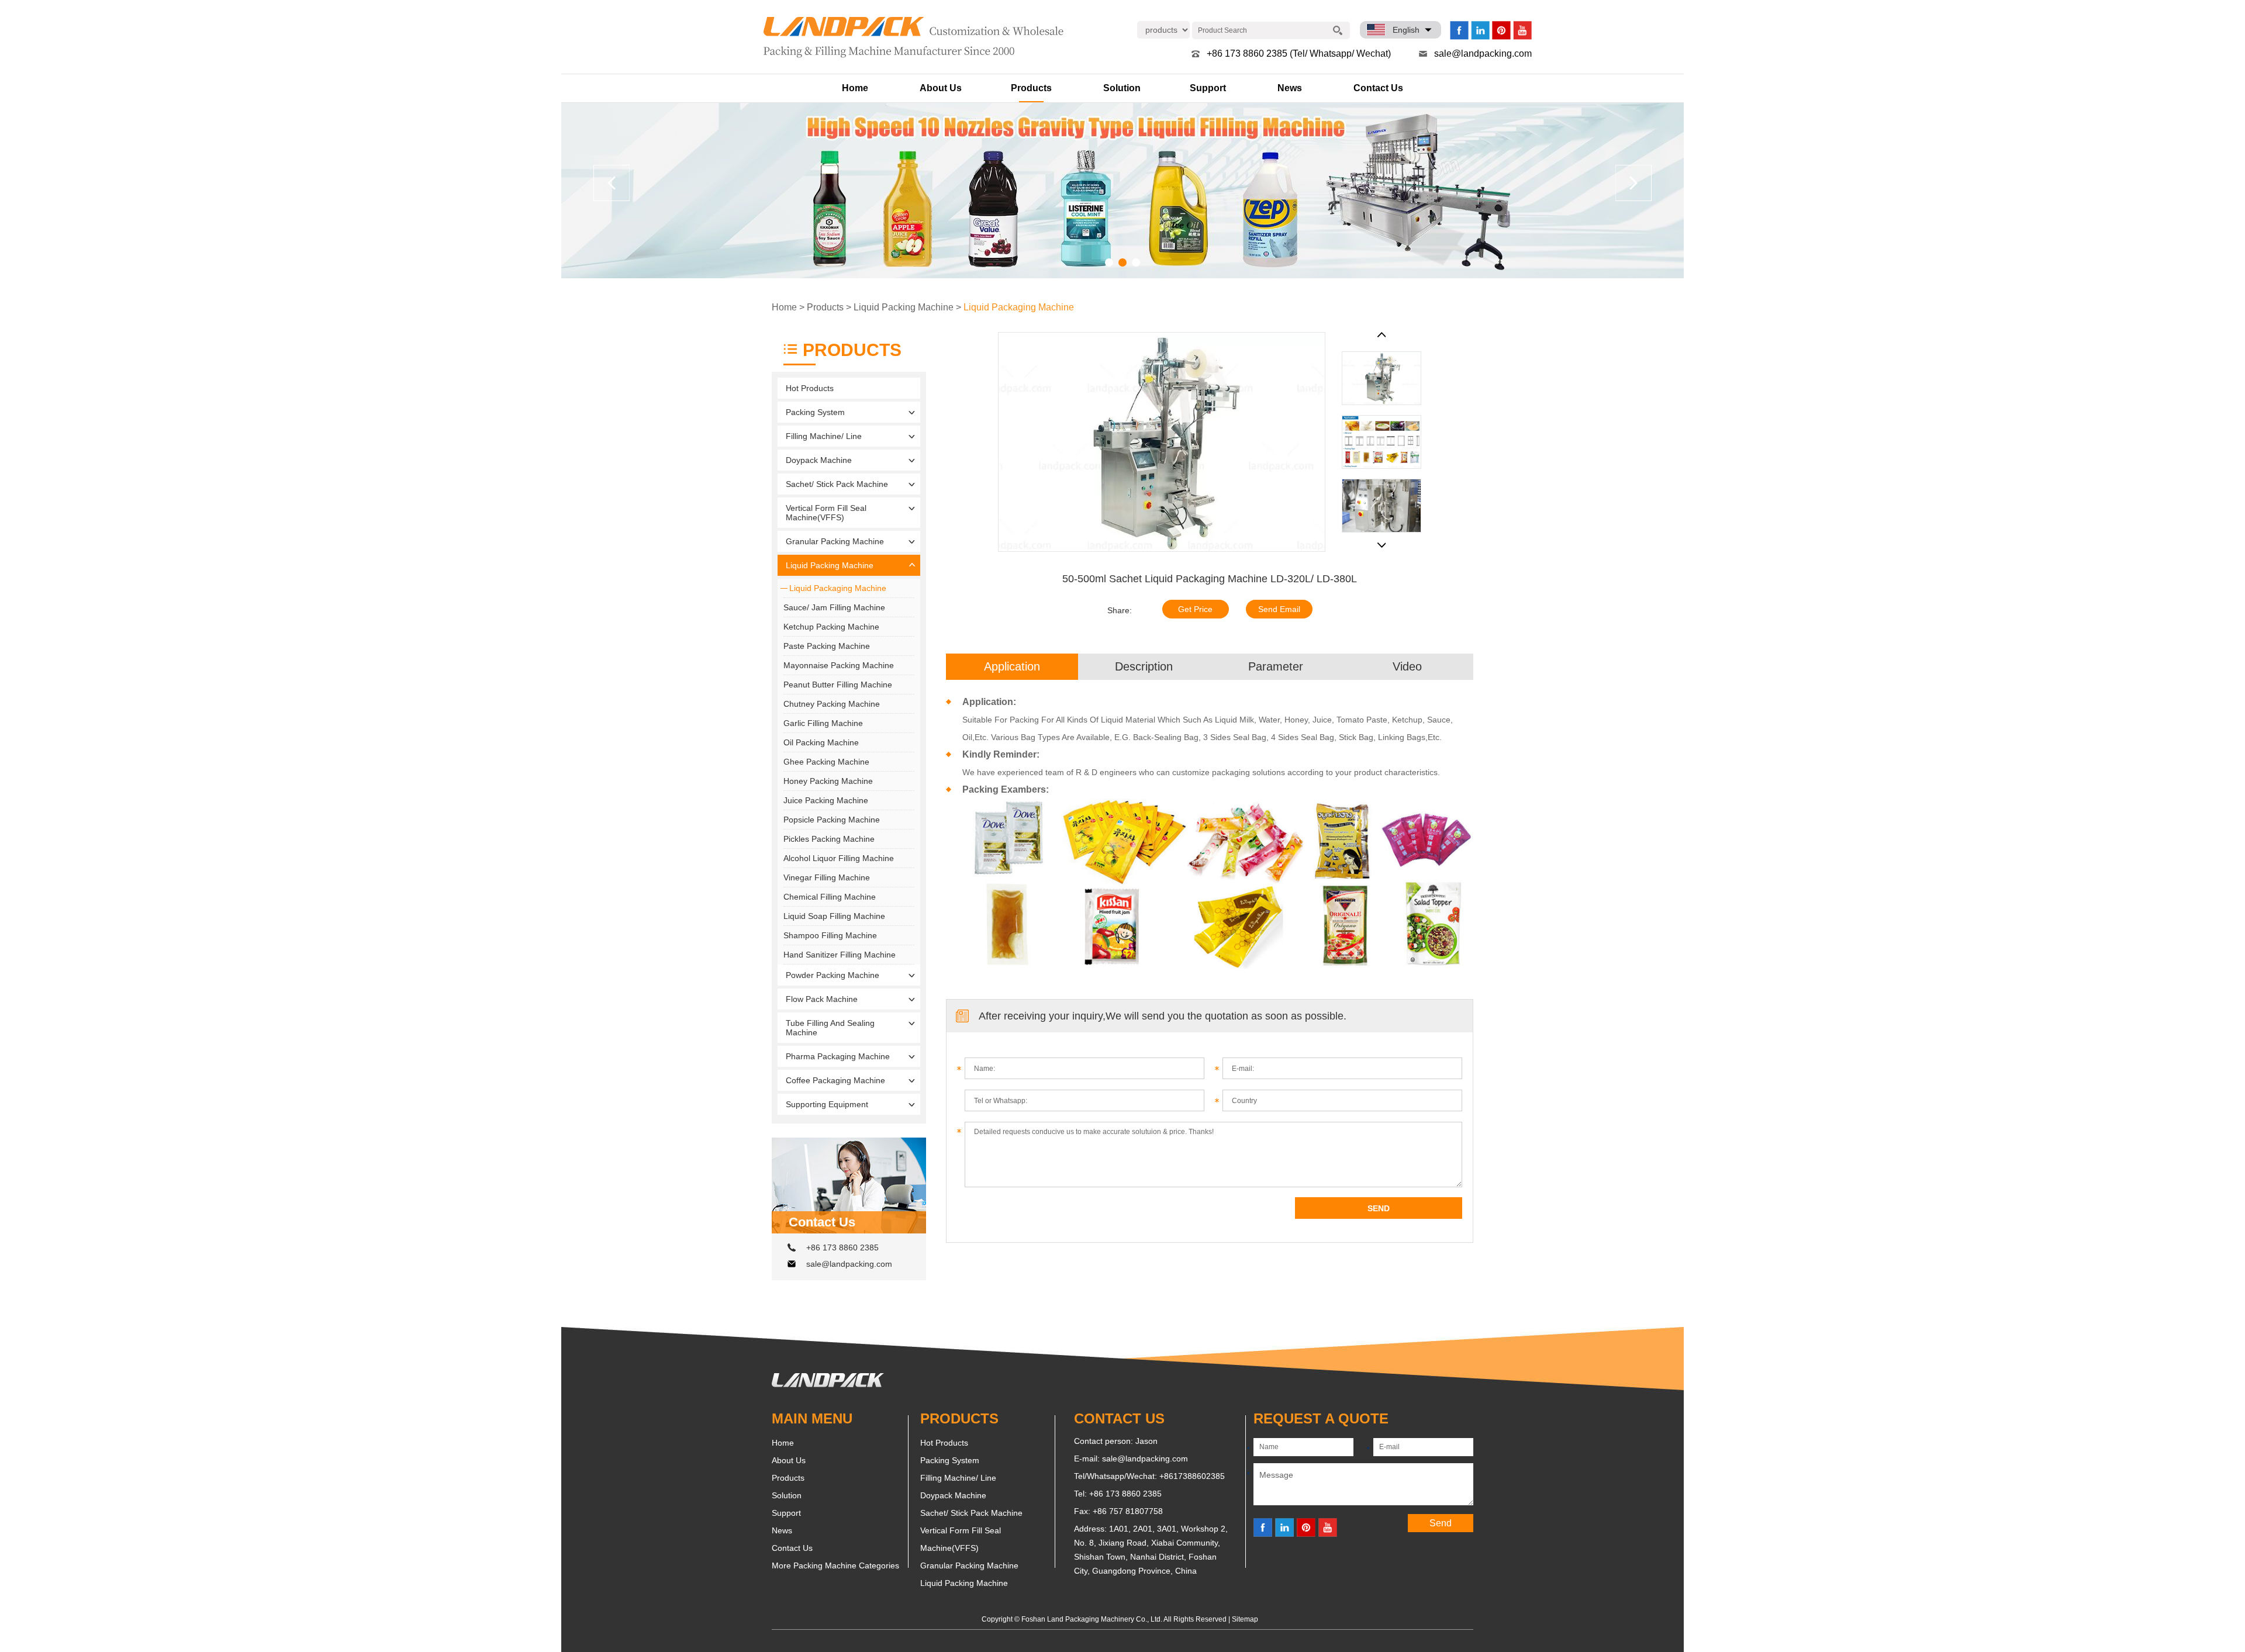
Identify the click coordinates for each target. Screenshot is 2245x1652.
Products (1031, 88)
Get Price (1195, 609)
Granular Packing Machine (835, 541)
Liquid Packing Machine (904, 307)
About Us (941, 88)
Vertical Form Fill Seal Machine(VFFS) (826, 513)
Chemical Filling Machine (830, 897)
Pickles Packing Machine (829, 839)
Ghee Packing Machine (826, 762)
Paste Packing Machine (827, 646)
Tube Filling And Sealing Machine (830, 1028)
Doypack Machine (819, 460)
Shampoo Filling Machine (830, 935)
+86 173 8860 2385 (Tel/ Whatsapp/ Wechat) (1299, 53)
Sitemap (1245, 1619)
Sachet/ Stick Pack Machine (837, 484)
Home (855, 88)
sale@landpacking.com (1483, 53)
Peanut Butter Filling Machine (838, 685)
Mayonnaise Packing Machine (839, 665)
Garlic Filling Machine (823, 723)
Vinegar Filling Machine (827, 877)
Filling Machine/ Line (824, 436)
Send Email (1279, 609)
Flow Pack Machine (822, 999)
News (1290, 88)
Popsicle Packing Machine (832, 820)
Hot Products (810, 388)
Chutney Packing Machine (832, 704)
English (1406, 30)
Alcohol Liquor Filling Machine (839, 858)
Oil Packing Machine (821, 742)
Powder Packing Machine (833, 975)
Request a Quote (1321, 1418)
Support (1208, 88)
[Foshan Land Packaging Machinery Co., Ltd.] (828, 1384)
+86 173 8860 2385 (842, 1247)
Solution (1122, 88)
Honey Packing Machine (828, 781)
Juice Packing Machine (826, 800)
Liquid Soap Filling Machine (834, 916)
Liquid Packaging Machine (1019, 307)
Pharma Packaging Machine (838, 1056)
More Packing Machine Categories (835, 1565)
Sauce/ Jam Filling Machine (834, 607)
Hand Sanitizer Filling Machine (840, 955)
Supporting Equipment (827, 1104)
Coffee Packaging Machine (835, 1080)
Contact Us (1378, 88)
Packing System (815, 412)
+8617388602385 (1192, 1476)
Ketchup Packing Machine (831, 627)
